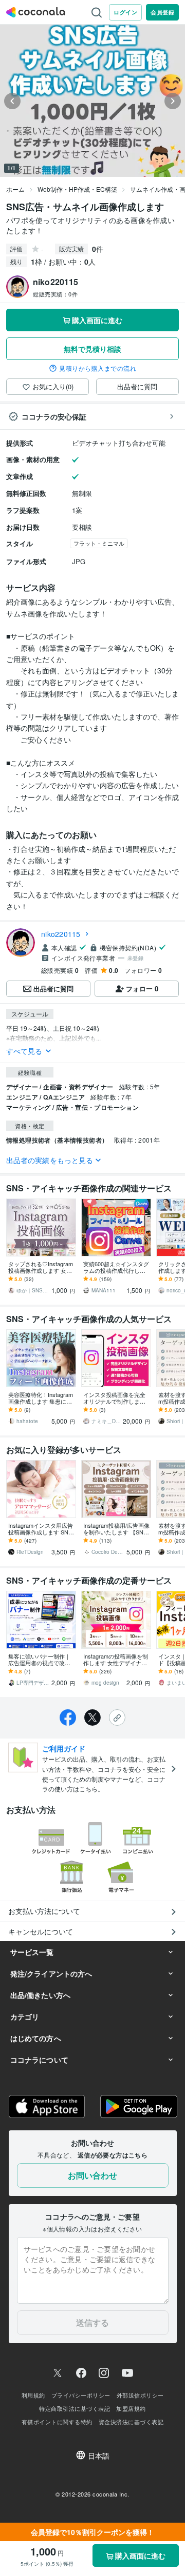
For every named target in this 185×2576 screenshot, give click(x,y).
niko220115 (61, 934)
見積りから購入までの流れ (98, 368)
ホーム (15, 189)
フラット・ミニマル (99, 543)
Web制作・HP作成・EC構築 (77, 189)
